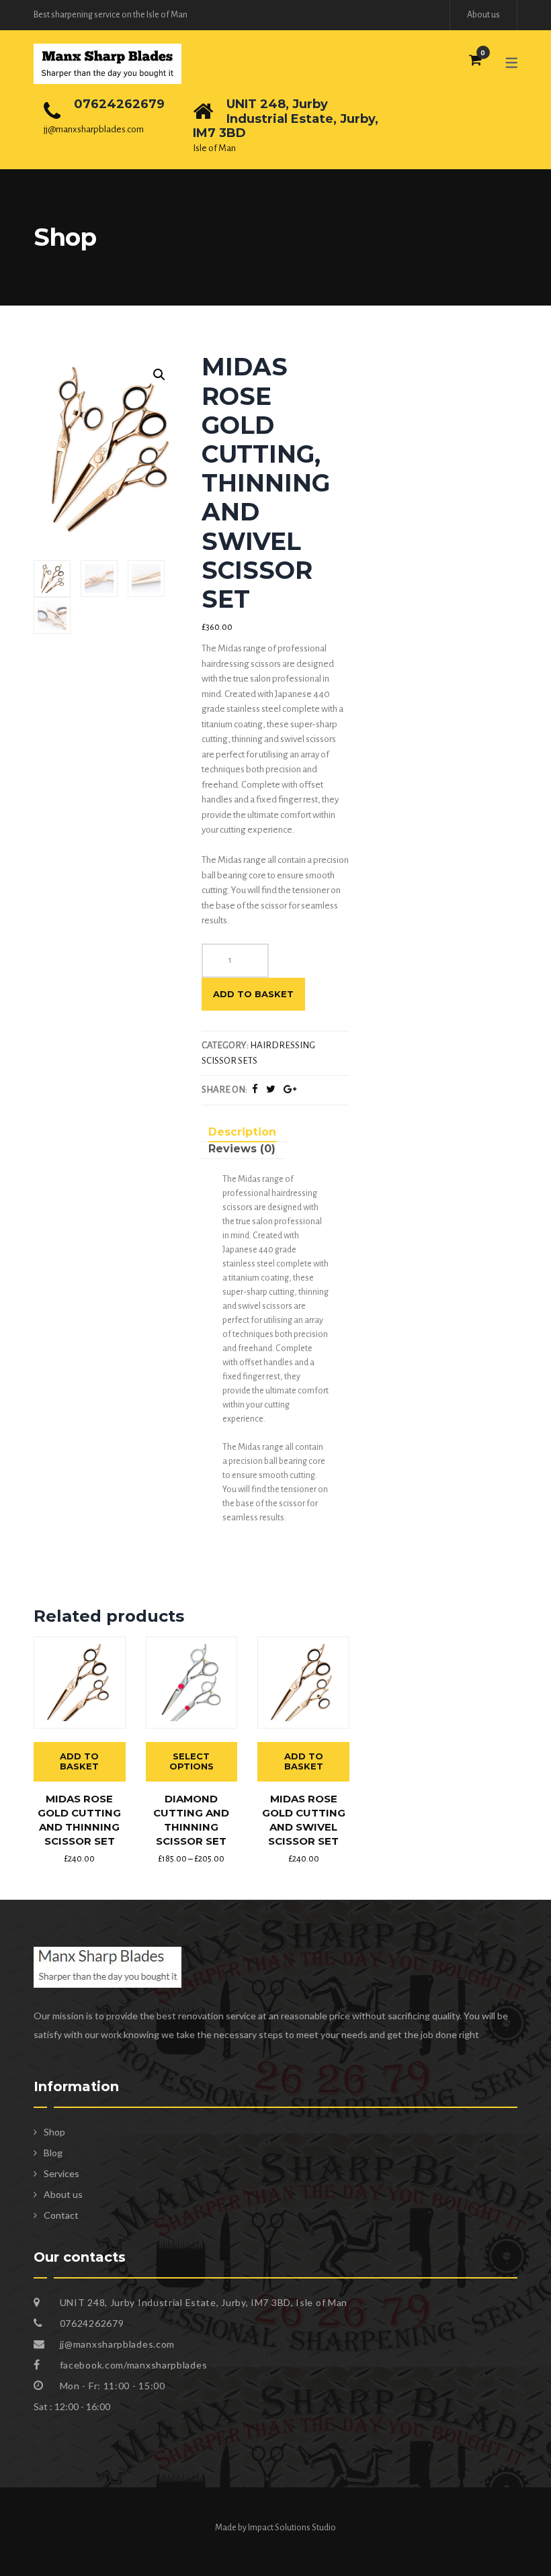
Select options (192, 1761)
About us (483, 15)
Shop (54, 2132)
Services (61, 2173)
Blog (53, 2153)
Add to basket (253, 994)
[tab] (242, 1134)
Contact (61, 2215)
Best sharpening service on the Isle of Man (111, 15)
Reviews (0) (242, 1149)
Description (242, 1132)
